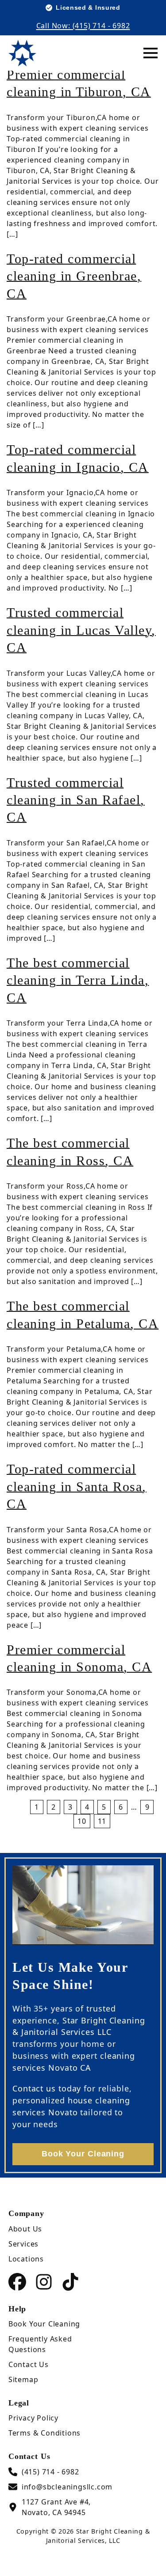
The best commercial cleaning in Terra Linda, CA (78, 980)
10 (82, 1821)
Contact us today (47, 2088)
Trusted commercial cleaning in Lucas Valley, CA (81, 630)
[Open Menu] (151, 53)
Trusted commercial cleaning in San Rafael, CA (76, 800)
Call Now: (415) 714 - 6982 (83, 26)
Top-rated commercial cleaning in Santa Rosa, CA (77, 1487)
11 (102, 1821)
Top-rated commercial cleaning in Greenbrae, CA (74, 276)
